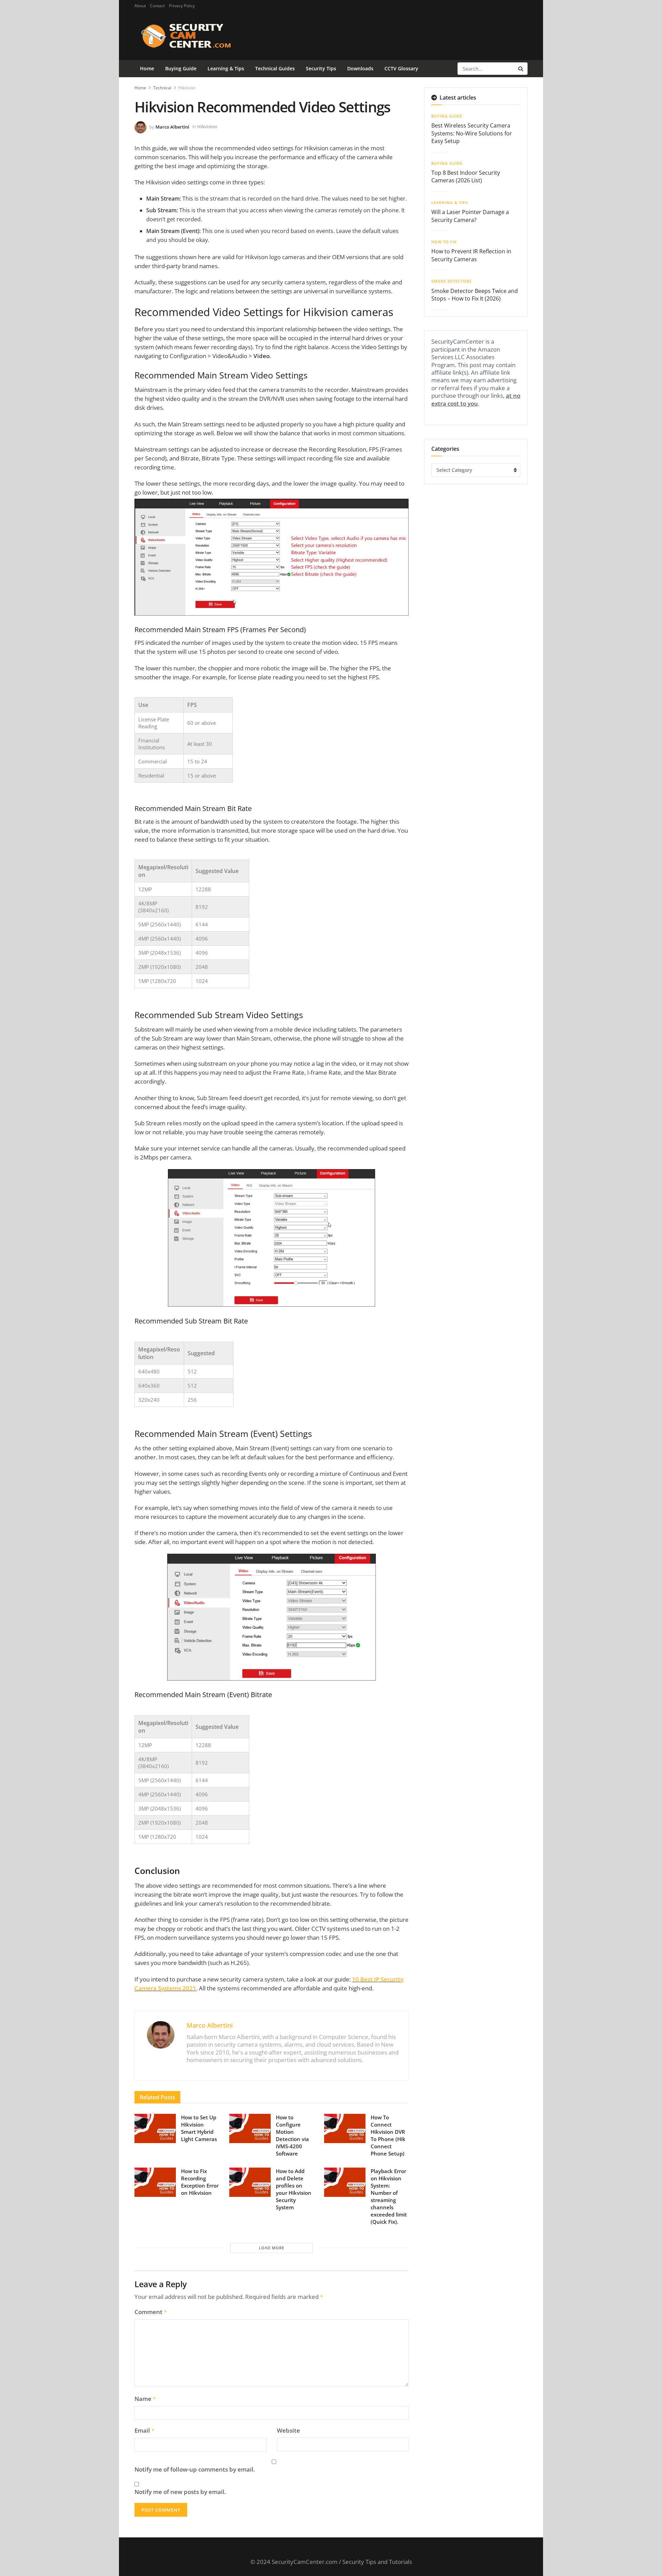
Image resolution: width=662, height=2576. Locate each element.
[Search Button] (521, 69)
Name (145, 2399)
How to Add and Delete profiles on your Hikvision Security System (294, 2189)
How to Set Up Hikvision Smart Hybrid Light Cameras (199, 2128)
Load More (272, 2248)
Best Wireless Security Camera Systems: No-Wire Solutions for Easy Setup (472, 133)
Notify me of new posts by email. (180, 2492)
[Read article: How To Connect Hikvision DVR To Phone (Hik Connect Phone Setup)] (345, 2129)
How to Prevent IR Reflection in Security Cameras (471, 255)
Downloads (360, 68)
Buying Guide (181, 68)
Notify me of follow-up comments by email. (195, 2469)
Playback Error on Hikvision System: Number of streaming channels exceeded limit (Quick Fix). (389, 2196)
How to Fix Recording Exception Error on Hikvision (200, 2182)
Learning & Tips (226, 68)
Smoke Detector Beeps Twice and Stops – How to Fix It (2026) (475, 295)
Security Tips (321, 68)
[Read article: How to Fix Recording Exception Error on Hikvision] (155, 2182)
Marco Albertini (172, 126)
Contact (157, 6)
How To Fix (444, 242)
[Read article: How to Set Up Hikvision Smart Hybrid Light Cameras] (155, 2129)
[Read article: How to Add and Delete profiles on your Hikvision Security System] (250, 2182)
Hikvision (187, 88)
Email (145, 2431)
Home (147, 68)
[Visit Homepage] (197, 36)
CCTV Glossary (401, 68)
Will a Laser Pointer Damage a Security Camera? (470, 216)
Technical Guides (275, 68)
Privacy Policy (182, 6)
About (140, 6)
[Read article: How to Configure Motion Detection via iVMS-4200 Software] (250, 2129)
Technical (162, 88)
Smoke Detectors (452, 281)
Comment (151, 2312)
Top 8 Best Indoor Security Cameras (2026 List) (466, 176)
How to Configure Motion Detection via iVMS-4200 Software (292, 2135)
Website (288, 2431)
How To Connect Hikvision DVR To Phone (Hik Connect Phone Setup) (388, 2135)
